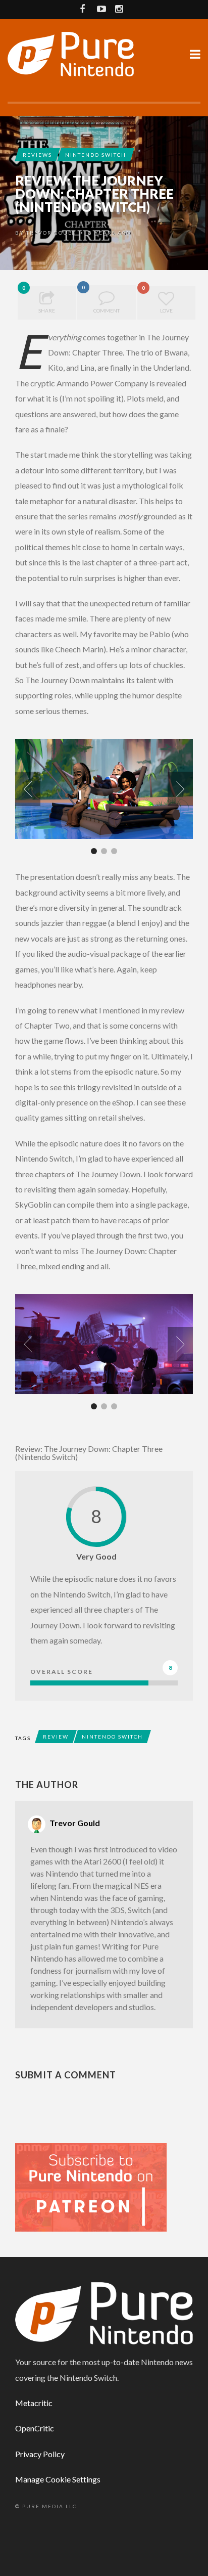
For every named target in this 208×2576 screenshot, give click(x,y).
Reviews (37, 155)
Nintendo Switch (96, 155)
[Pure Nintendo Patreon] (91, 2186)
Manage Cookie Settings (58, 2479)
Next (180, 789)
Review (56, 1737)
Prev (28, 789)
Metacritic (34, 2403)
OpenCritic (35, 2428)
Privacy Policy (40, 2454)
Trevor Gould (51, 233)
